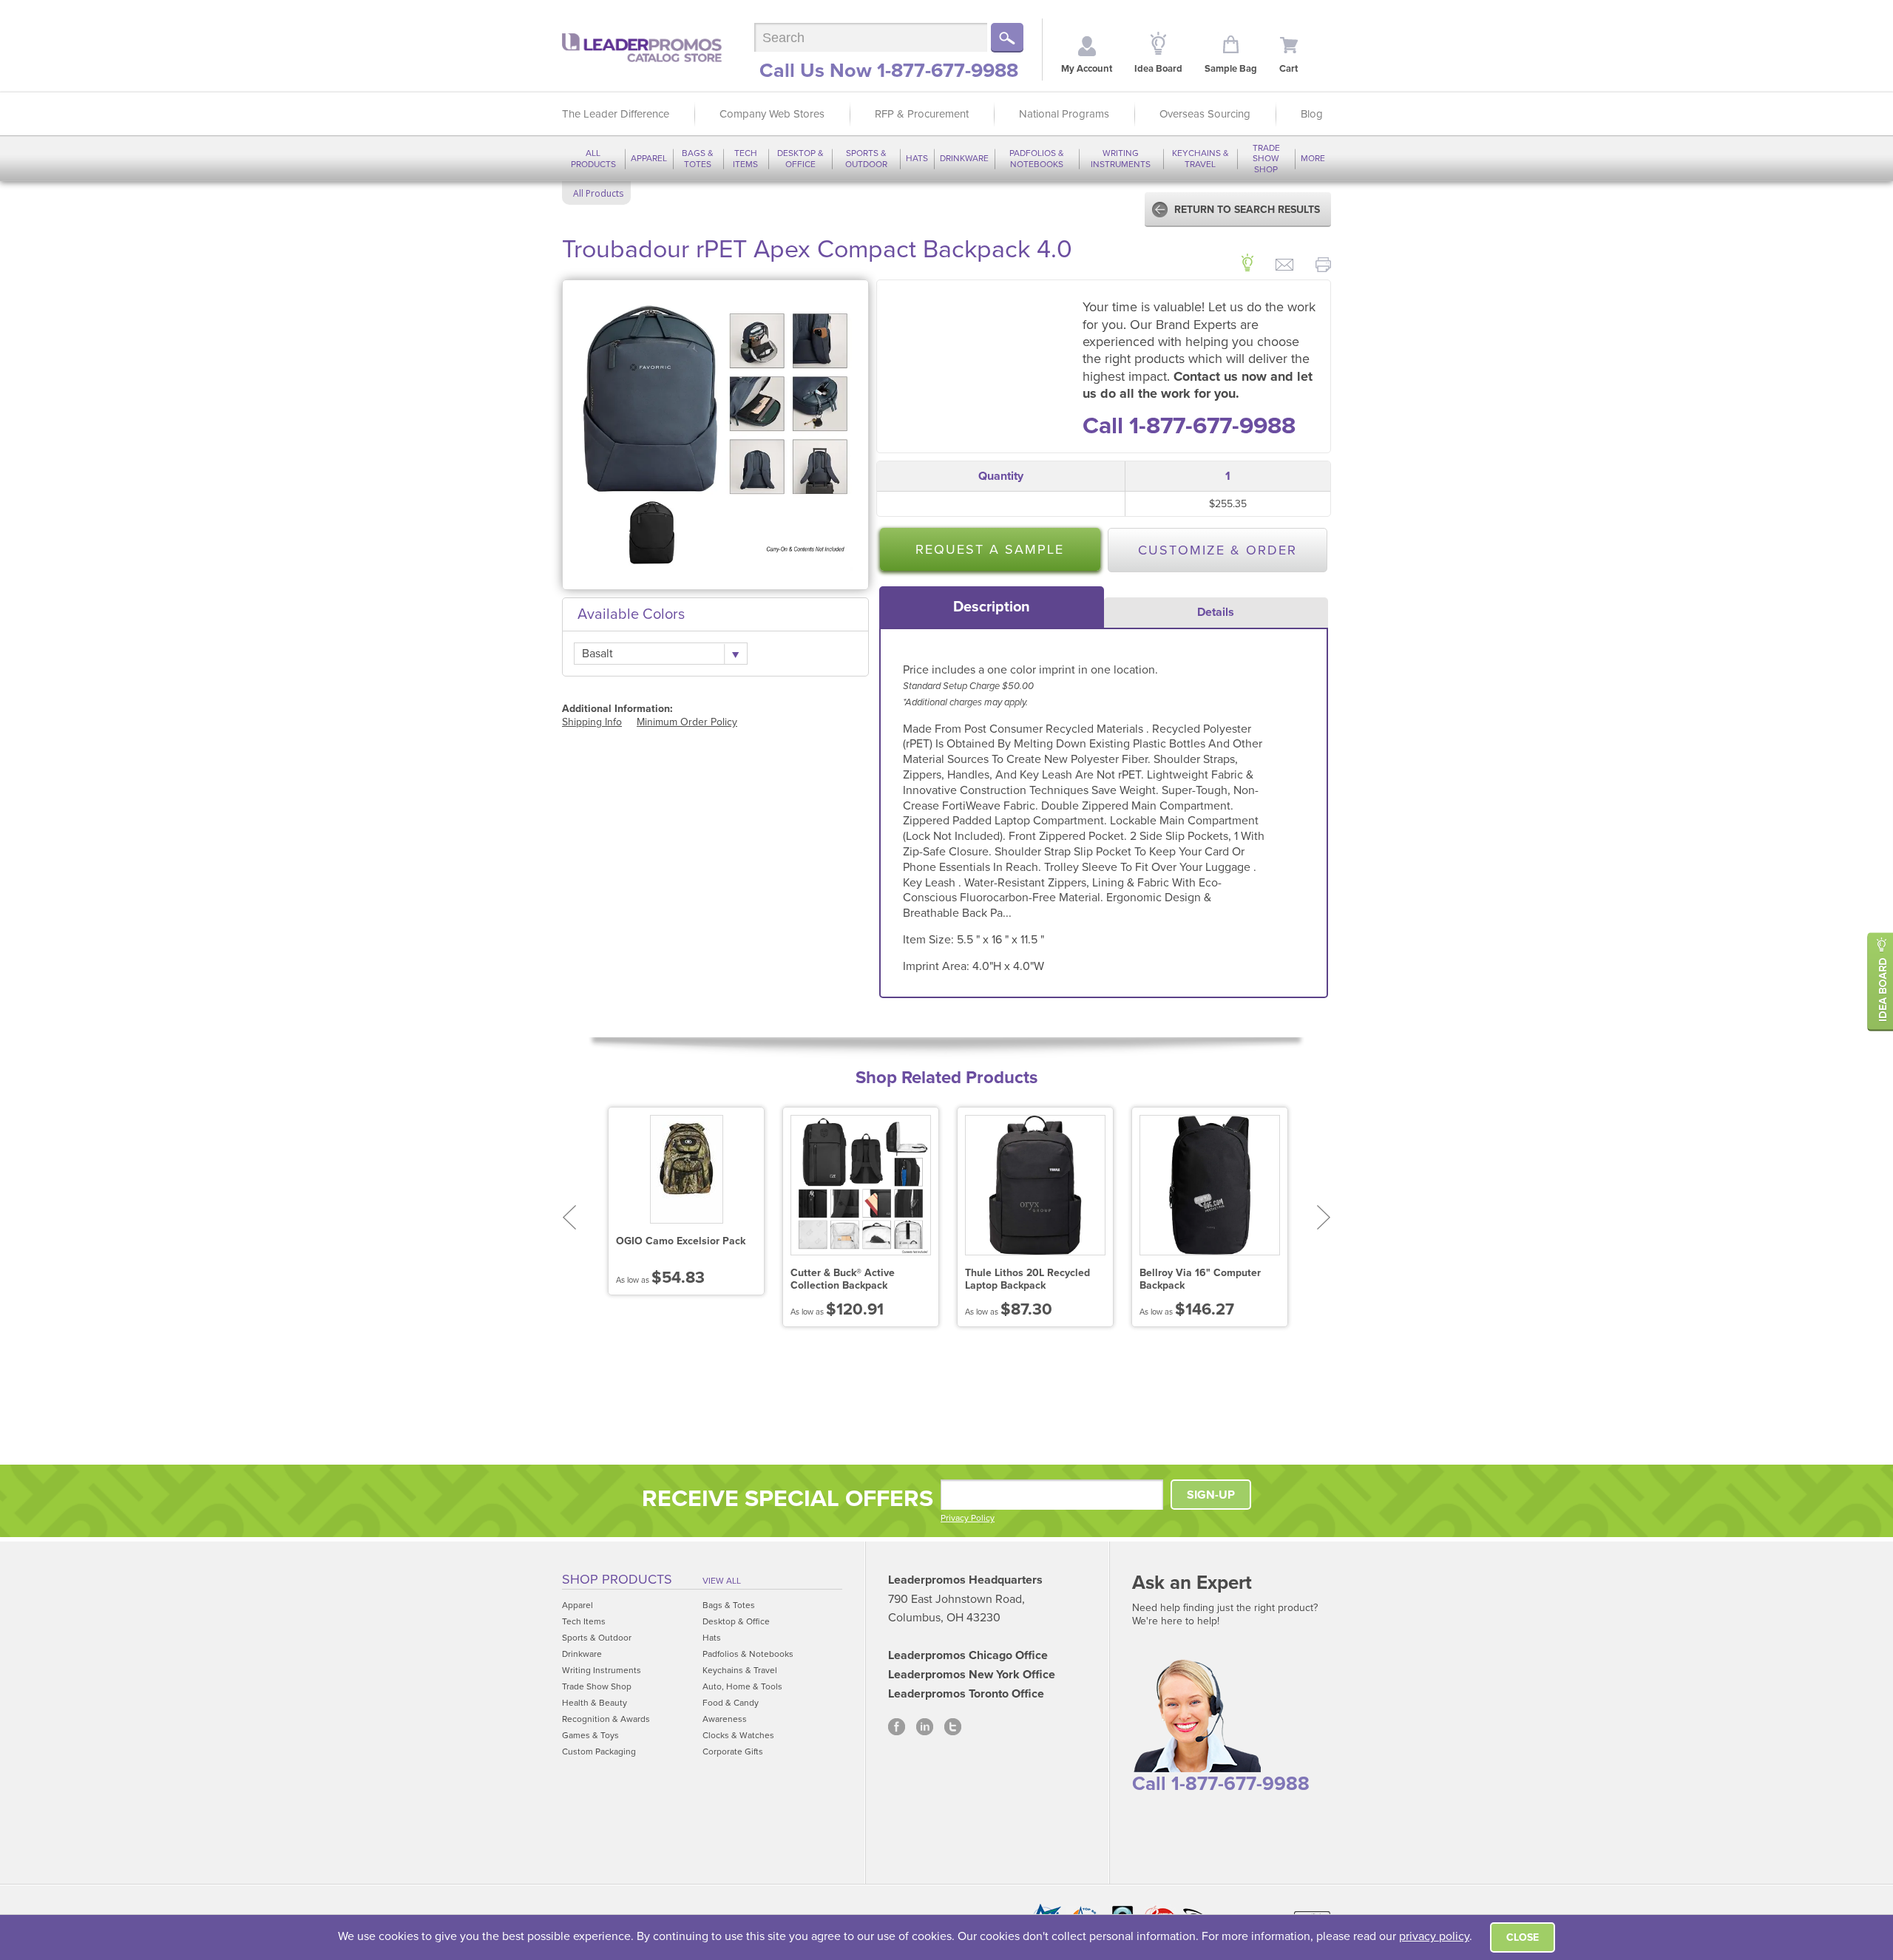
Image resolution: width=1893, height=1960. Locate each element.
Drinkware (964, 158)
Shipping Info (592, 722)
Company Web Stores (772, 114)
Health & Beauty (595, 1703)
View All (722, 1581)
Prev (569, 1217)
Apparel (649, 158)
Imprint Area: (938, 966)
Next (1324, 1217)
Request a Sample (990, 549)
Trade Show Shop (1266, 159)
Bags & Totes (698, 158)
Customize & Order (1218, 550)
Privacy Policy (968, 1518)
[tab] (992, 607)
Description (992, 607)
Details (1216, 612)
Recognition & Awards (606, 1719)
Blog (1312, 114)
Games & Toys (590, 1735)
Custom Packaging (599, 1752)
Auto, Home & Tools (742, 1686)
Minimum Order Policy (687, 722)
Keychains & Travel (1201, 158)
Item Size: (930, 940)
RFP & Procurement (922, 114)
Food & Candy (731, 1703)
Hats (917, 158)
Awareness (725, 1719)
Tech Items (745, 158)
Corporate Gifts (733, 1752)
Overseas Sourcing (1205, 114)
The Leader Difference (616, 114)
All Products (593, 158)
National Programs (1064, 114)
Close (1523, 1937)
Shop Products (617, 1579)
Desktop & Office (800, 158)
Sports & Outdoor (866, 158)
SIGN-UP (1211, 1495)
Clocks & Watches (738, 1735)
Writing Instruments (1121, 158)
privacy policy (1434, 1936)
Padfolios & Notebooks (1037, 158)
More (1313, 158)
